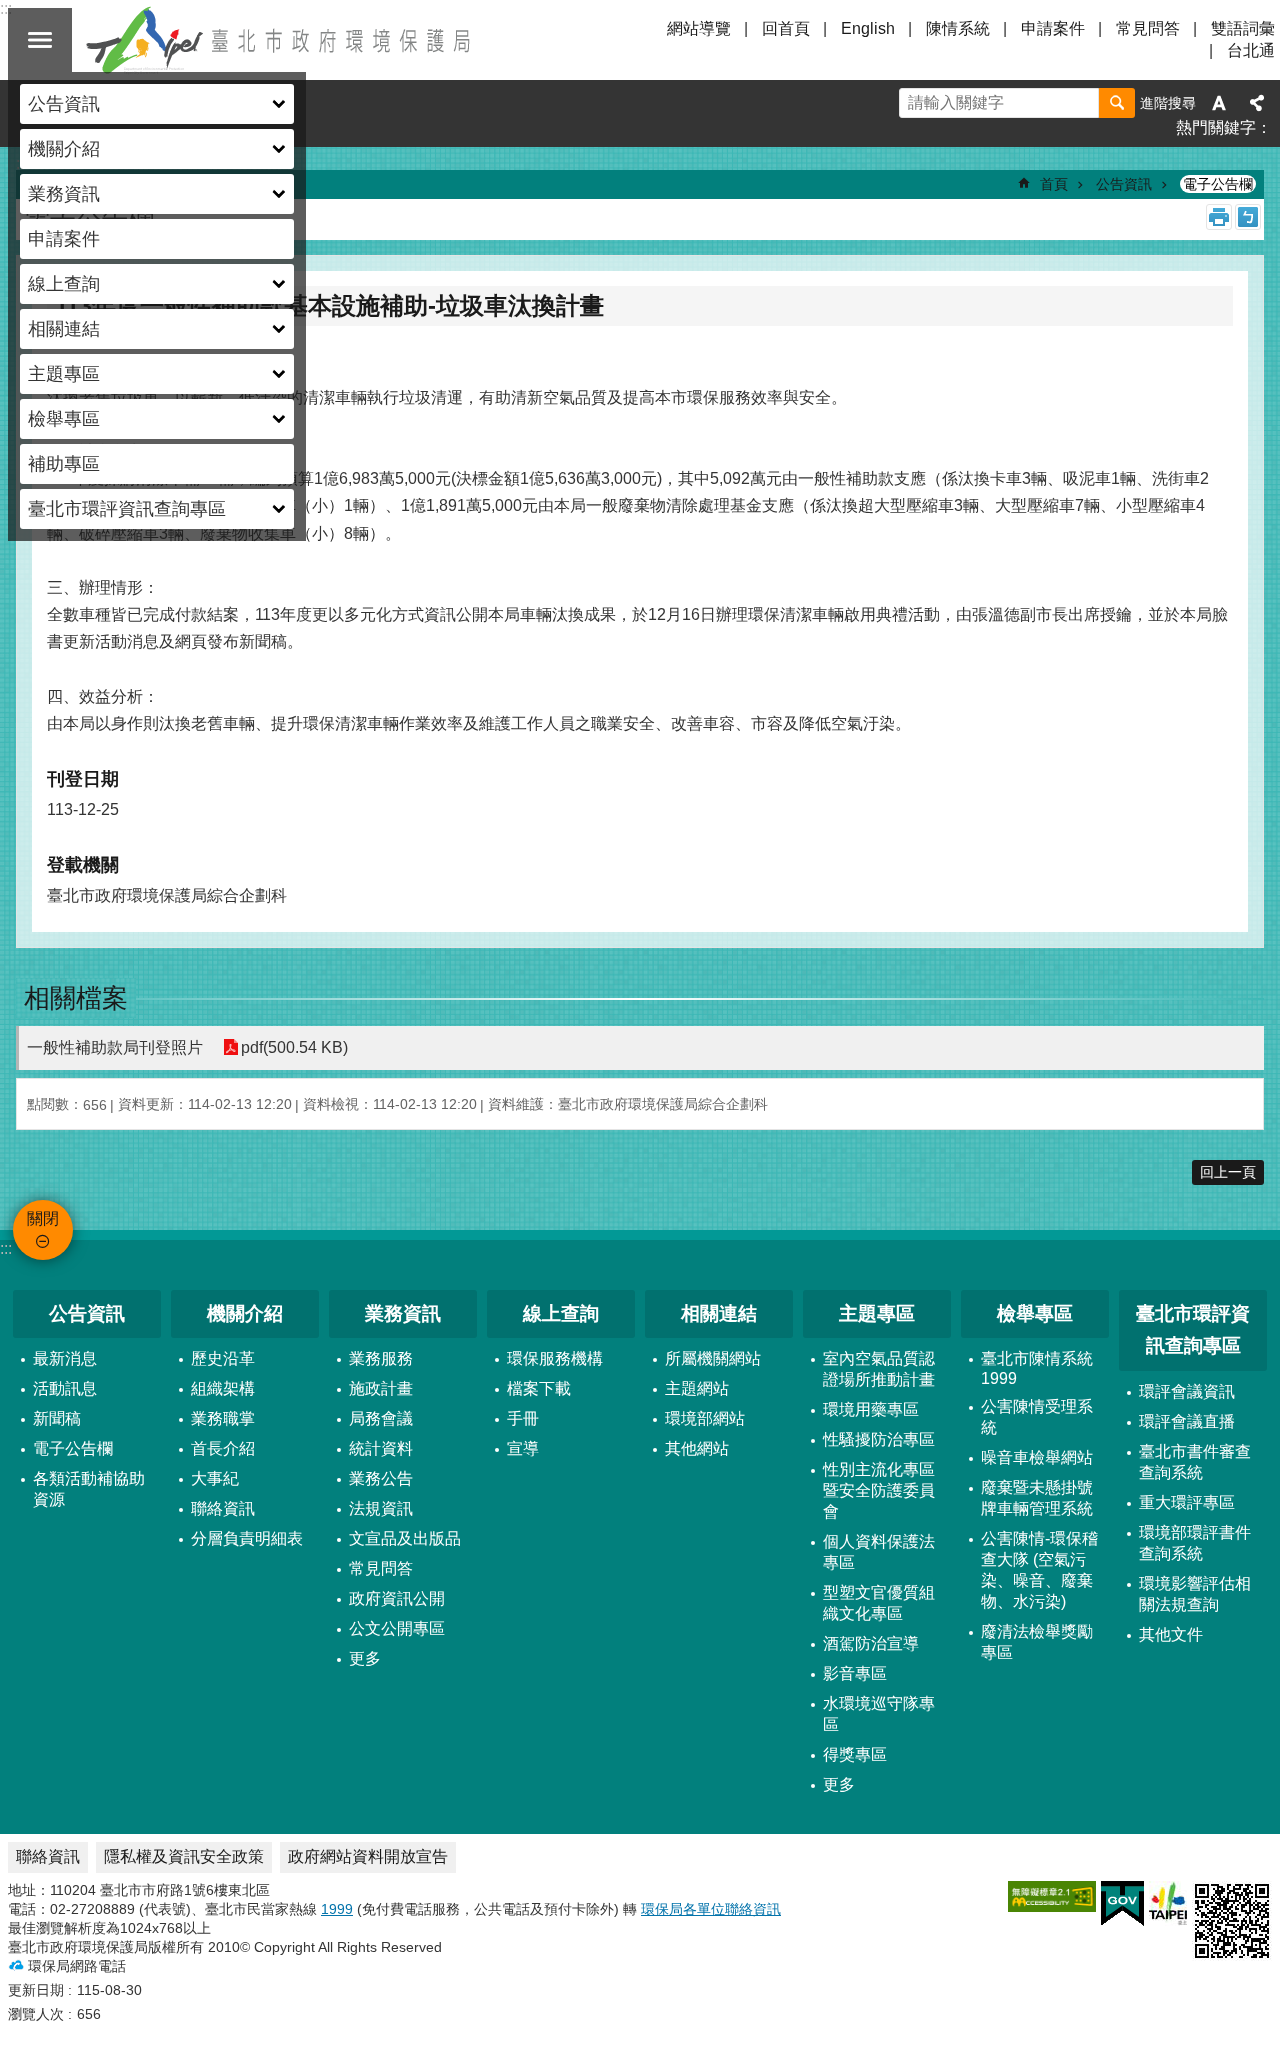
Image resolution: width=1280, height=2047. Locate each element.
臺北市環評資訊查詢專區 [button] (127, 509)
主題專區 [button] (64, 374)
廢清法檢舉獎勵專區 (1037, 1642)
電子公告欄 (1218, 184)
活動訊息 (65, 1388)
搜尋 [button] (1117, 103)
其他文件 (1171, 1634)
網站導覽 (699, 28)
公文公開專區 (397, 1628)
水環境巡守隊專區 (879, 1714)
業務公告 (381, 1478)
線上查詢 (561, 1313)
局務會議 (381, 1418)
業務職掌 (223, 1418)
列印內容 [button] (1219, 217)
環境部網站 (705, 1418)
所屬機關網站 (713, 1358)
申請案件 (64, 239)
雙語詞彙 (1243, 28)
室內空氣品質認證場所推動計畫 (879, 1369)
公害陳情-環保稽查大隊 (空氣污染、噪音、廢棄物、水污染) (1039, 1570)
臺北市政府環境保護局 (280, 40)
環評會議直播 (1187, 1421)
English (868, 28)
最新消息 (65, 1358)
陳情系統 (958, 28)
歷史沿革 (223, 1358)
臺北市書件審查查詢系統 (1195, 1462)
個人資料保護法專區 (879, 1552)
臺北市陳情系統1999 (1037, 1368)
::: (6, 1248)
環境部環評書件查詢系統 (1195, 1543)
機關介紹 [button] (64, 149)
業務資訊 (403, 1313)
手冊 (523, 1418)
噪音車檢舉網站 (1037, 1457)
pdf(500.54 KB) (294, 1047)
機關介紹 (245, 1313)
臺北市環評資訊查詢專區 (1193, 1330)
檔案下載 (539, 1388)
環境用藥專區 (871, 1409)
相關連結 (719, 1313)
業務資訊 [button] (64, 194)
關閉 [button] (40, 40)
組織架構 (223, 1388)
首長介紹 (223, 1448)
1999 (337, 1909)
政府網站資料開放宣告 (368, 1856)
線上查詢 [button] (64, 284)
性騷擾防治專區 (879, 1439)
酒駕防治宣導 (871, 1643)
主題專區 (877, 1313)
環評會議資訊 (1187, 1391)
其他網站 (697, 1448)
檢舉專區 (1035, 1313)
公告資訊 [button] (64, 104)
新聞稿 (57, 1418)
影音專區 (855, 1673)
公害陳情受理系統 (1037, 1417)
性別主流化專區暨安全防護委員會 (879, 1490)
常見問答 (1148, 28)
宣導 (523, 1448)
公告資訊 (1124, 184)
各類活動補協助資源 (89, 1489)
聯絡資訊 (223, 1508)
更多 (365, 1658)
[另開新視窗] (1052, 1896)
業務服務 (381, 1358)
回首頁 (786, 28)
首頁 (1054, 184)
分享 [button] (1257, 103)
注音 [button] (1248, 217)
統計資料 (381, 1448)
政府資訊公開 (397, 1598)
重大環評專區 (1187, 1502)
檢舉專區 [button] (64, 419)
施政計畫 (381, 1388)
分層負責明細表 (247, 1538)
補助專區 (64, 464)
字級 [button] (1219, 103)
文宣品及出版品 (405, 1538)
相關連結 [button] (64, 329)
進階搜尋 (1168, 103)
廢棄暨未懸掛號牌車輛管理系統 (1037, 1498)
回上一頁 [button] (1228, 1172)
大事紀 (215, 1478)
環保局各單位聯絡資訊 (711, 1909)
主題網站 (697, 1388)
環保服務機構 (555, 1358)
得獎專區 (855, 1754)
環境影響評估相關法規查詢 (1195, 1594)
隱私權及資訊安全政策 (184, 1856)
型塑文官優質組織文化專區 (879, 1603)
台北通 (1251, 50)
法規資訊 (381, 1508)
